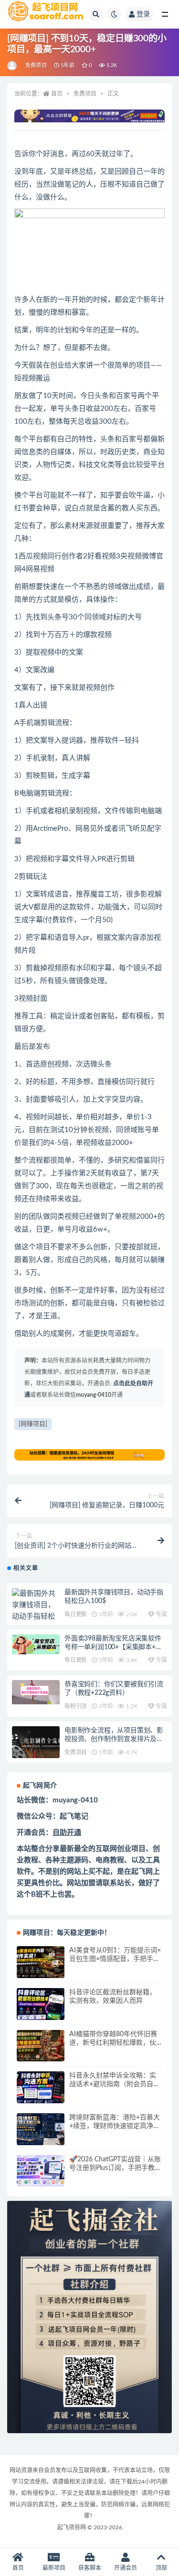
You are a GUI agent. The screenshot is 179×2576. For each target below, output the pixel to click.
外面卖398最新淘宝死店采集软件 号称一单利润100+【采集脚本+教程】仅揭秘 (113, 1647)
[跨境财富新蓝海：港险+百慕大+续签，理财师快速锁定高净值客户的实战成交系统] (41, 2129)
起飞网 (142, 1872)
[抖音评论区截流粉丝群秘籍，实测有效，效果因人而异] (41, 2004)
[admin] (13, 66)
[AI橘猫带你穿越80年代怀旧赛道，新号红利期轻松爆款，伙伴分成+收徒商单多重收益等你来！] (41, 2046)
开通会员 (126, 2568)
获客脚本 (90, 2568)
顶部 (161, 2568)
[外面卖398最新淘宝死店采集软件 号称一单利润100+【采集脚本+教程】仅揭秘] (36, 1644)
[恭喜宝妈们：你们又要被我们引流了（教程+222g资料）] (36, 1692)
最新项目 (54, 2568)
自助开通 (67, 1833)
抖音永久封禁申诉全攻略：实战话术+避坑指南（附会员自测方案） (115, 2084)
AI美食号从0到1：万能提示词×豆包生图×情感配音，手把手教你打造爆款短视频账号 (115, 1959)
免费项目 (36, 65)
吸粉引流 (76, 1706)
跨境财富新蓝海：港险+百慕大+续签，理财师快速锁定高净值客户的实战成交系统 (115, 2126)
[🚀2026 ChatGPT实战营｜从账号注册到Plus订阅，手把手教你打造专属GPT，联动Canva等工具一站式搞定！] (41, 2171)
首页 (57, 94)
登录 (143, 14)
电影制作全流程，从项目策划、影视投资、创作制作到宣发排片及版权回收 (114, 1739)
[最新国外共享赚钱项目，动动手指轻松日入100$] (36, 1611)
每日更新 (76, 1614)
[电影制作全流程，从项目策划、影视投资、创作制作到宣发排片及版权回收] (36, 1742)
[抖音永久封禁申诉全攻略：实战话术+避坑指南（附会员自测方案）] (41, 2087)
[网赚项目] (33, 1424)
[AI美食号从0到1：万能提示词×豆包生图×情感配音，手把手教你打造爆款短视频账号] (41, 1962)
